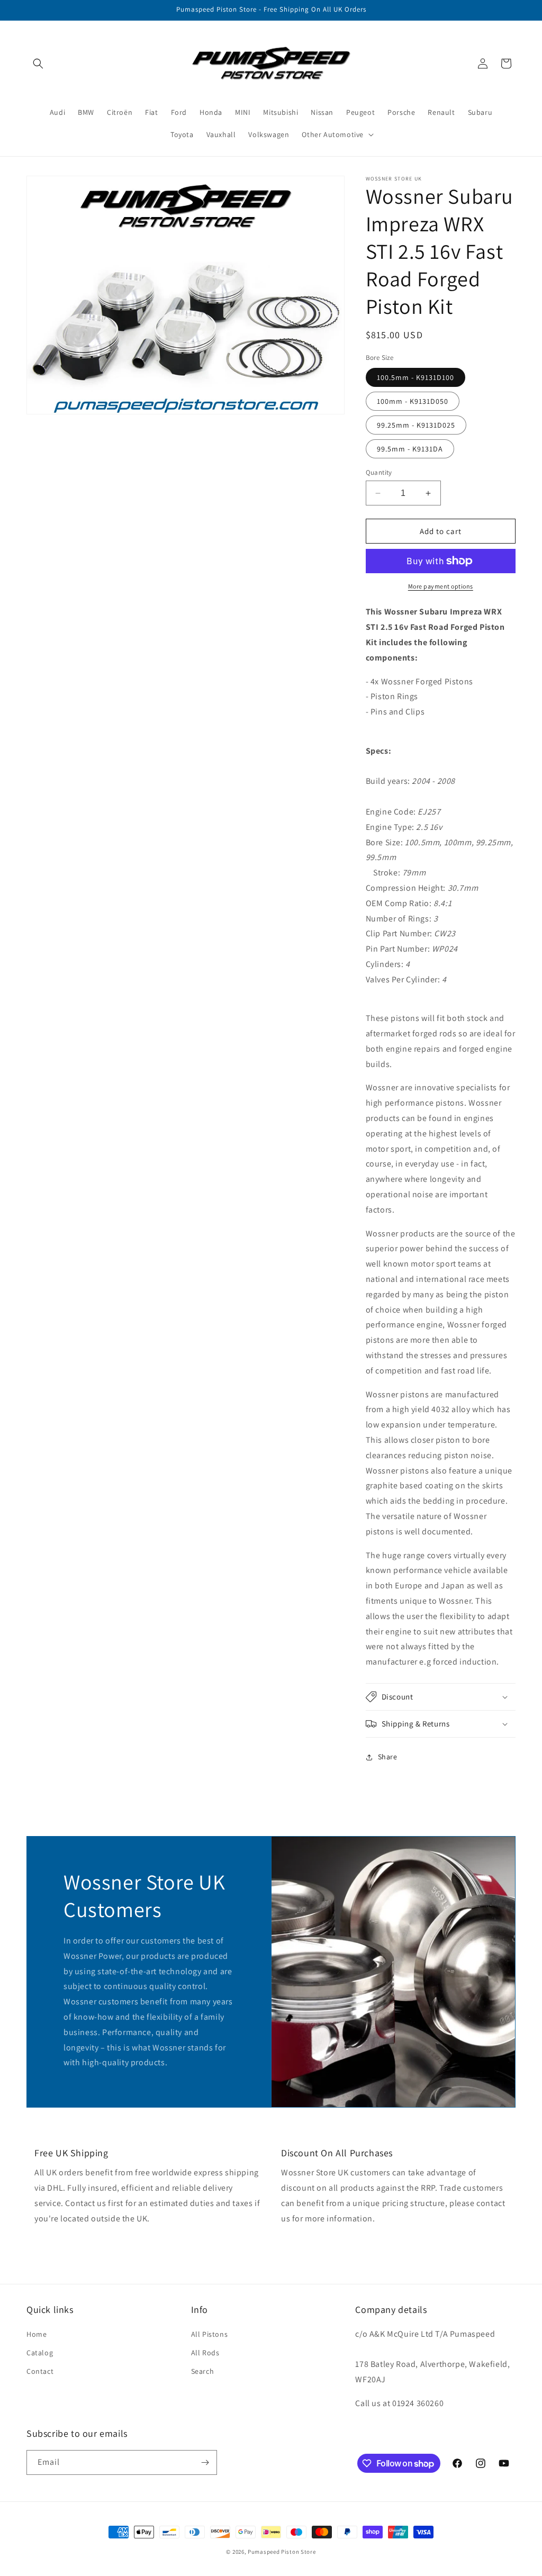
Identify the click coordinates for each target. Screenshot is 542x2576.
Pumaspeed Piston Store (282, 2552)
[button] (38, 64)
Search (203, 2371)
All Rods (205, 2353)
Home (37, 2334)
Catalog (40, 2353)
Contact (40, 2371)
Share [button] (388, 1757)
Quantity (379, 472)
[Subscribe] (205, 2462)
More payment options (441, 586)
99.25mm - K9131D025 (416, 425)
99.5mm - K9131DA (410, 449)
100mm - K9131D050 (413, 401)
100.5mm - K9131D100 (415, 377)
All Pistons (210, 2334)
